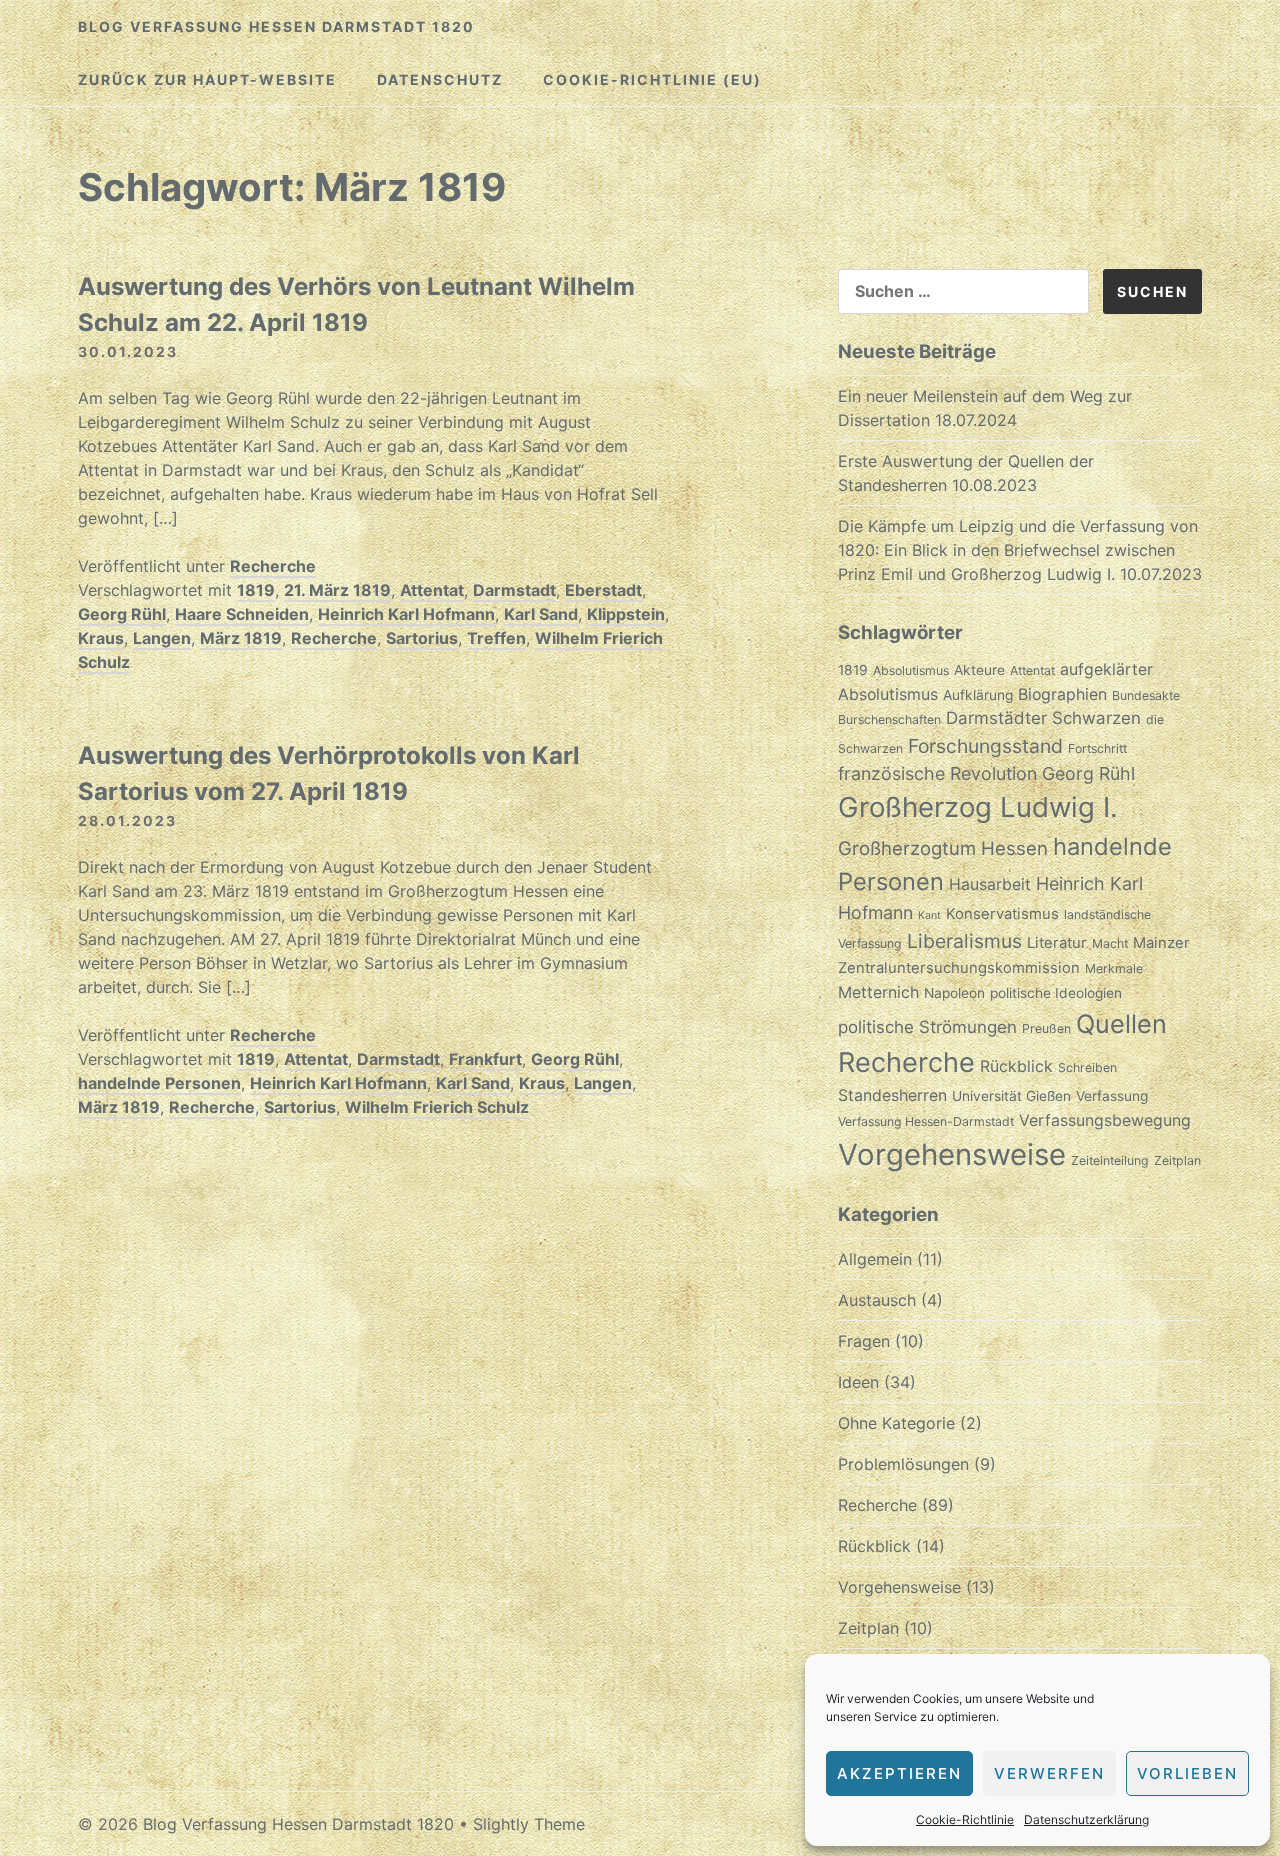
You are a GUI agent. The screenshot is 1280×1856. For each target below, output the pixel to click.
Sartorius (422, 638)
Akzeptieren (899, 1773)
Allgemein (875, 1259)
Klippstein (626, 614)
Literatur (1057, 943)
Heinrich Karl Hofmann (406, 614)
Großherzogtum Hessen (943, 848)
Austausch (877, 1300)
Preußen (1046, 1028)
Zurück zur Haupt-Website (207, 79)
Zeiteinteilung (1110, 1160)
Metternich (878, 992)
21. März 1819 (337, 590)
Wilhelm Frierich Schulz (437, 1107)
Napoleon (954, 993)
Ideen (858, 1382)
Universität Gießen (1011, 1096)
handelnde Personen (159, 1083)
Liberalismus (964, 941)
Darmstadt (514, 590)
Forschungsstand (985, 746)
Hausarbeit (990, 884)
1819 (256, 590)
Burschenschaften (889, 719)
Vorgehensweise (952, 1154)
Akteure (979, 670)
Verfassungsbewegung (1105, 1120)
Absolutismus (911, 670)
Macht (1110, 943)
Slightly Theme (529, 1824)
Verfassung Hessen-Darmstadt (926, 1121)
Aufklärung (978, 695)
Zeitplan (1177, 1160)
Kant (929, 915)
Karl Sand (541, 614)
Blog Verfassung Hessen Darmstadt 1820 (276, 26)
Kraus (101, 638)
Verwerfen (1049, 1773)
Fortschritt (1097, 748)
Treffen (496, 638)
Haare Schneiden (242, 614)
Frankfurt (485, 1059)
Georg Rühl (122, 614)
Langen (162, 638)
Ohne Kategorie (896, 1423)
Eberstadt (603, 590)
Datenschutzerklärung (1086, 1819)
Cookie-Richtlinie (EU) (652, 79)
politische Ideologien (1056, 993)
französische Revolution (937, 773)
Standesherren (892, 1095)
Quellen (1121, 1023)
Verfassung (1112, 1096)
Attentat (432, 590)
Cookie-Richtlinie (965, 1819)
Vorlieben (1187, 1773)
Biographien (1062, 694)
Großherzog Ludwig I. (978, 807)
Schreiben (1087, 1067)
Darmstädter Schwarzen (1043, 718)
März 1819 (241, 638)
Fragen (864, 1341)
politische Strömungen (927, 1027)
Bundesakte (1146, 695)
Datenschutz (440, 79)
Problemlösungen (903, 1464)
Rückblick (1016, 1066)
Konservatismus (1002, 914)
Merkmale (1114, 968)
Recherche (273, 566)
